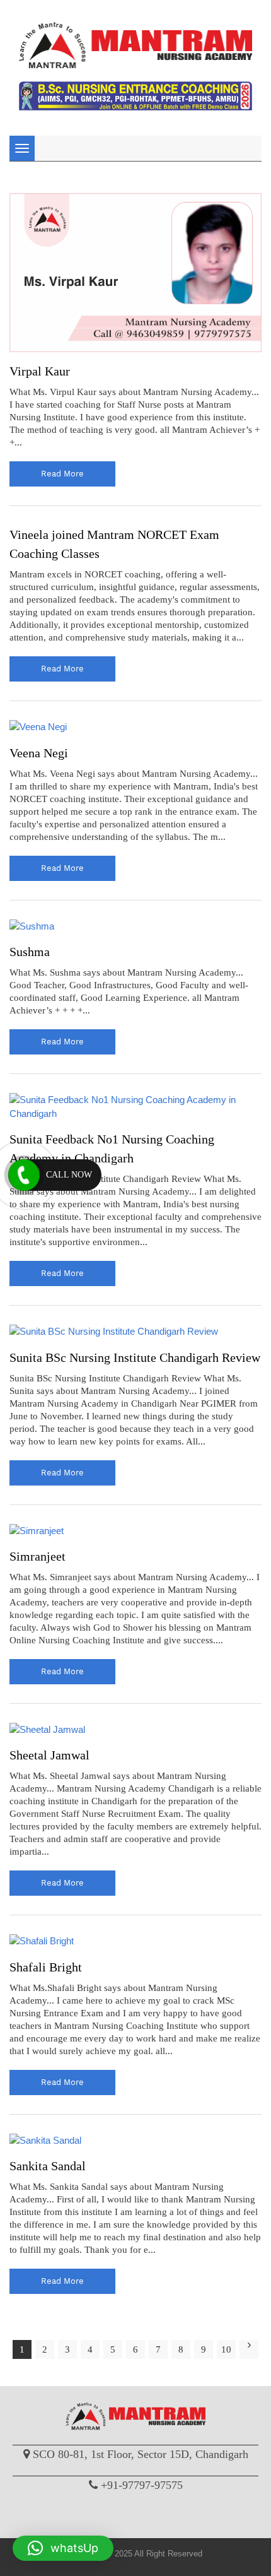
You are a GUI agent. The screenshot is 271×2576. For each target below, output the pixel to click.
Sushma (30, 952)
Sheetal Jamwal (49, 1755)
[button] (63, 2548)
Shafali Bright (46, 1967)
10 (226, 2349)
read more (62, 474)
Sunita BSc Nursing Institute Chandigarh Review (135, 1357)
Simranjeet (37, 1556)
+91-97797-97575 (142, 2485)
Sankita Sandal (48, 2166)
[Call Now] (24, 1175)
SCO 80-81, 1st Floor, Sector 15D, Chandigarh (141, 2454)
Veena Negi (39, 753)
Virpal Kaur (40, 371)
